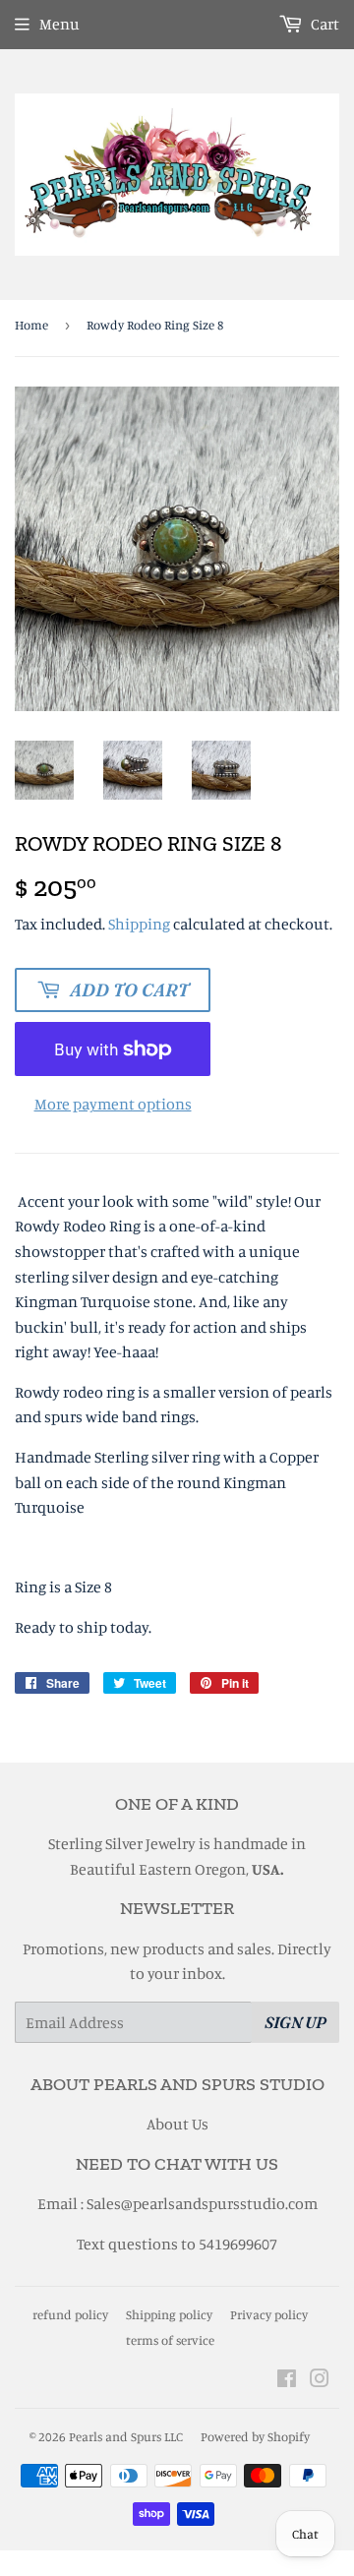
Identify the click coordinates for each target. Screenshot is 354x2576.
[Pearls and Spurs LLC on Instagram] (320, 2380)
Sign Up (295, 2022)
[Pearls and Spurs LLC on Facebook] (287, 2380)
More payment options (113, 1104)
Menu (59, 24)
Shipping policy (169, 2314)
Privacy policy (269, 2314)
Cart (324, 24)
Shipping (139, 924)
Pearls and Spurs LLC (126, 2436)
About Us (177, 2124)
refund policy (70, 2314)
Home (31, 325)
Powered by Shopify (255, 2436)
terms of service (170, 2340)
